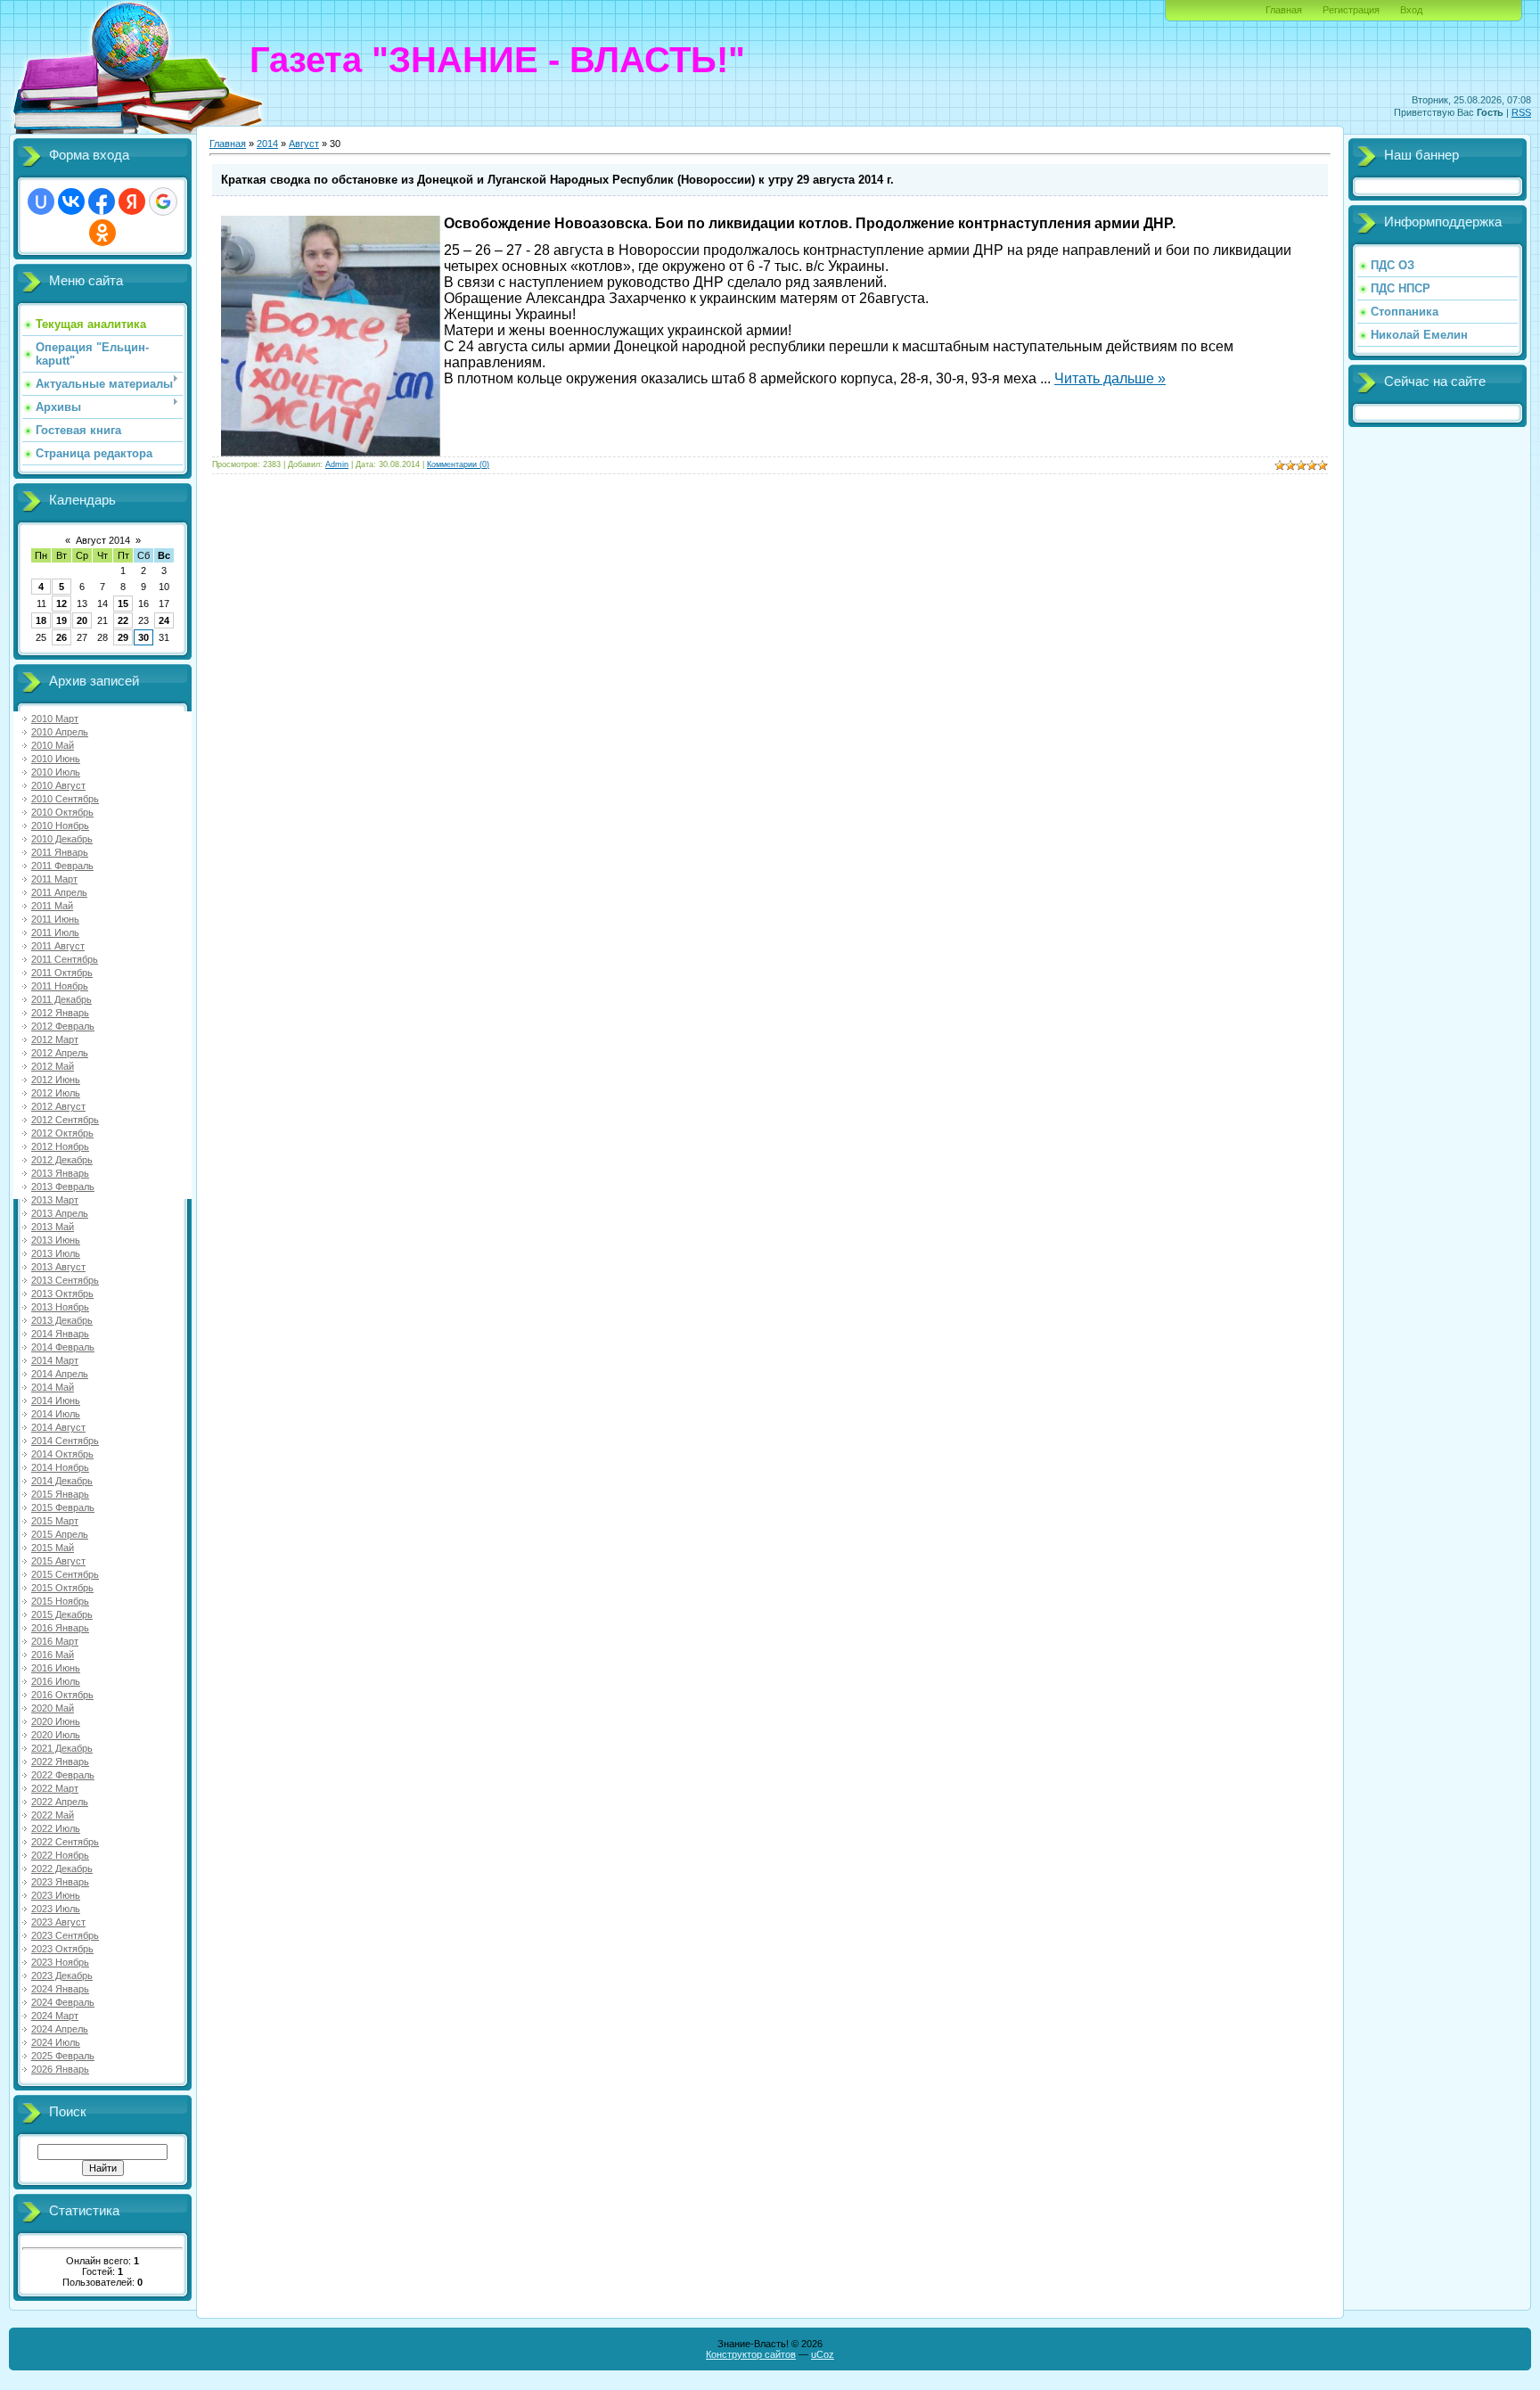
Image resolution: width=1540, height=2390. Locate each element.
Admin (337, 464)
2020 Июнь (56, 1721)
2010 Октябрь (62, 812)
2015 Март (55, 1521)
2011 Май (52, 906)
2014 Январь (60, 1334)
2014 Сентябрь (65, 1441)
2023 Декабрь (62, 1975)
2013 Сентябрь (65, 1280)
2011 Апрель (59, 892)
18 (41, 620)
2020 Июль (56, 1735)
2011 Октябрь (62, 973)
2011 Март (54, 879)
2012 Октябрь (62, 1133)
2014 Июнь (56, 1400)
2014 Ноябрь (60, 1467)
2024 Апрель (60, 2029)
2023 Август (58, 1922)
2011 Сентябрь (65, 959)
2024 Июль (56, 2042)
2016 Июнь (56, 1668)
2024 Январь (60, 1989)
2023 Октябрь (62, 1949)
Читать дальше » (1110, 378)
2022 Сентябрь (65, 1842)
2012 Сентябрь (65, 1120)
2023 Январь (60, 1882)
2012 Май (53, 1066)
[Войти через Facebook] (102, 201)
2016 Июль (56, 1681)
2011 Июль (55, 932)
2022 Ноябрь (60, 1855)
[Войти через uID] (41, 201)
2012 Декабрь (62, 1160)
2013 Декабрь (62, 1320)
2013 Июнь (56, 1240)
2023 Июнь (56, 1895)
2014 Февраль (63, 1347)
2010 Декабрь (62, 839)
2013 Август (58, 1267)
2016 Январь (60, 1628)
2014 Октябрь (62, 1454)
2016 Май (53, 1655)
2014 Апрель (60, 1374)
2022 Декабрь (62, 1868)
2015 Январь (60, 1494)
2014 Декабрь (62, 1481)
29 (123, 637)
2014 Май (53, 1387)
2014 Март (55, 1360)
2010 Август (58, 785)
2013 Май (53, 1227)
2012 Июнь (56, 1080)
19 (61, 620)
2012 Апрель (60, 1053)
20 (82, 620)
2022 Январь (60, 1762)
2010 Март (55, 719)
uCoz (823, 2354)
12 (61, 604)
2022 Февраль (63, 1775)
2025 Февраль (63, 2056)
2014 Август (58, 1427)
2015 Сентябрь (65, 1574)
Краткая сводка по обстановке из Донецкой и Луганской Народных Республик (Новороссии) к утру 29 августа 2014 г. (557, 180)
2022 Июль (56, 1828)
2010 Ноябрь (60, 825)
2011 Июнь (55, 919)
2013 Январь (60, 1173)
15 (123, 604)
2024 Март (55, 2016)
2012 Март (55, 1039)
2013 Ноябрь (60, 1307)
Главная (1284, 10)
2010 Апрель (60, 732)
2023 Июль (56, 1909)
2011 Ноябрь (60, 986)
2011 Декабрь (61, 999)
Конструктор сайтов (751, 2354)
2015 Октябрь (62, 1588)
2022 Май (53, 1815)
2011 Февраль (62, 866)
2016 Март (55, 1641)
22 (123, 620)
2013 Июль (56, 1253)
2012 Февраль (63, 1026)
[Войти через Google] (163, 201)
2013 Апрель (60, 1213)
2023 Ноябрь (60, 1962)
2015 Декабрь (62, 1614)
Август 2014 (103, 540)
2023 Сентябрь (65, 1935)
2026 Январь (60, 2069)
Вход (1411, 10)
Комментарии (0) (458, 464)
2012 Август (58, 1106)
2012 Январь (60, 1013)
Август (304, 144)
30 (143, 637)
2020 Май (53, 1708)
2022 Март (55, 1788)
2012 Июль (56, 1093)
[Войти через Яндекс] (132, 201)
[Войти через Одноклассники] (102, 233)
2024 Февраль (63, 2002)
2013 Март (55, 1200)
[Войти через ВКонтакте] (71, 201)
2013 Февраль (63, 1187)
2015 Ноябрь (60, 1601)
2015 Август (58, 1561)
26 (61, 637)
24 (164, 620)
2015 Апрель (60, 1534)
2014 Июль (56, 1414)
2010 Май (53, 745)
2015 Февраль (63, 1507)
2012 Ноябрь (60, 1146)
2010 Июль (56, 772)
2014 (267, 144)
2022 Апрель (60, 1802)
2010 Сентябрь (65, 799)
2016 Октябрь (62, 1695)
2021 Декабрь (62, 1748)
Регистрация (1351, 10)
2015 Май (53, 1548)
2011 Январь (60, 852)
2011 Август (58, 946)
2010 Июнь (56, 759)
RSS (1521, 112)
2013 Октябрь (62, 1294)
